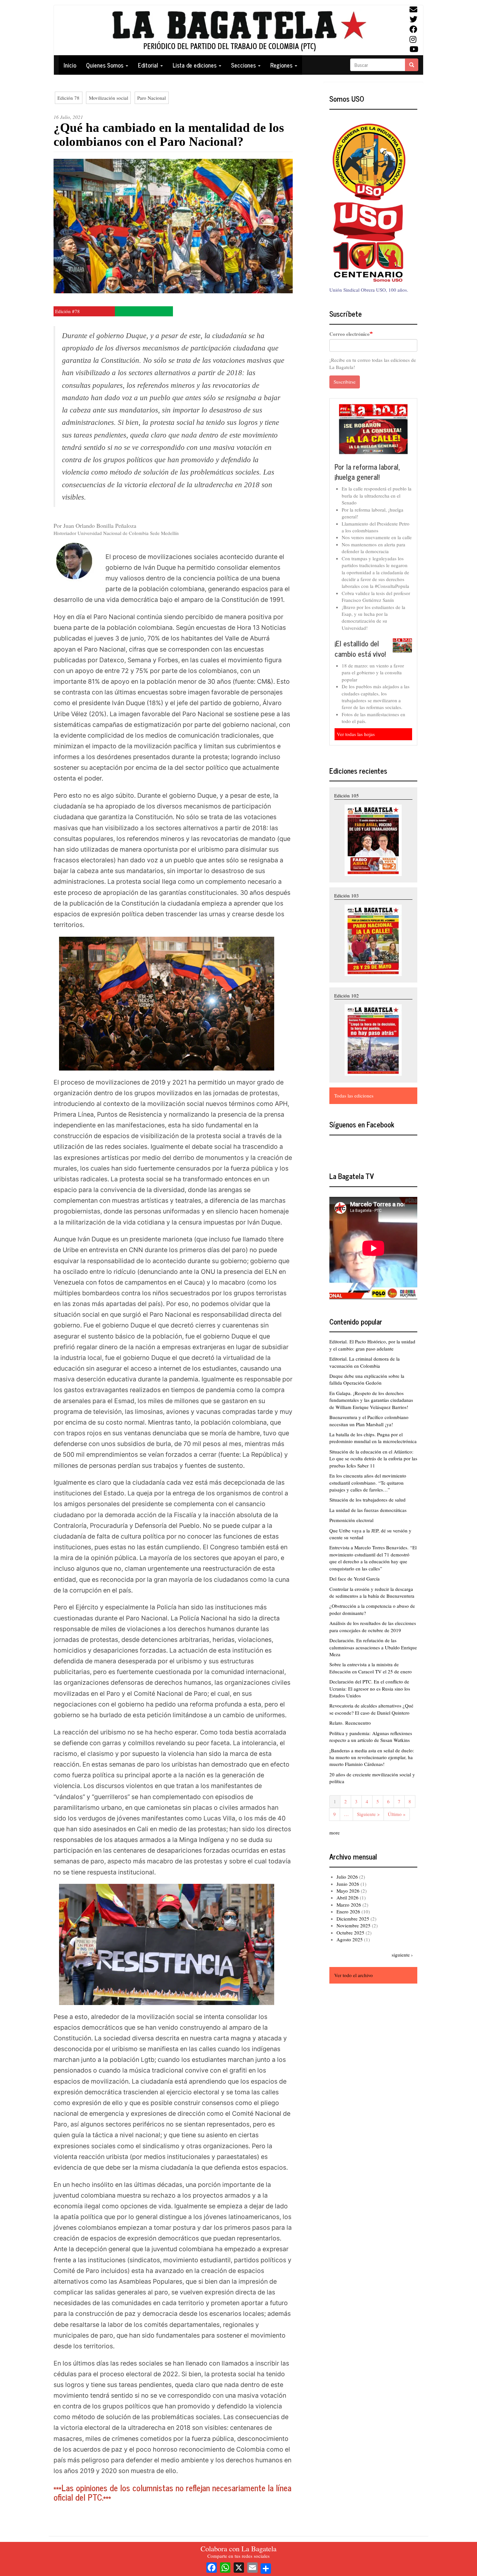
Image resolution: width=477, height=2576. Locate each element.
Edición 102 (347, 996)
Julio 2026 (347, 1877)
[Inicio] (238, 30)
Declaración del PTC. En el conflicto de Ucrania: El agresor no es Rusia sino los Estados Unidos (370, 1688)
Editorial (149, 65)
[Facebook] (212, 2567)
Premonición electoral (351, 1520)
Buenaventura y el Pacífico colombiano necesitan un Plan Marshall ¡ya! (369, 1421)
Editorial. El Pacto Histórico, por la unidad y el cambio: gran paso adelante (372, 1345)
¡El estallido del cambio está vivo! (360, 648)
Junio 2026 (348, 1884)
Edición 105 (347, 795)
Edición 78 (68, 98)
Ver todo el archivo (354, 1975)
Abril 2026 (348, 1897)
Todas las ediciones (354, 1096)
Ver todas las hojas (356, 734)
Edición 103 (347, 895)
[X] (239, 2567)
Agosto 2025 (350, 1939)
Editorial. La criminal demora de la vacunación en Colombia (365, 1362)
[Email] (252, 2567)
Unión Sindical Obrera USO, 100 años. (369, 290)
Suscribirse (345, 382)
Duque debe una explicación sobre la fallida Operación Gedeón (367, 1379)
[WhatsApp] (225, 2567)
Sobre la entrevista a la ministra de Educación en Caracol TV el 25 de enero (371, 1668)
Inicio (70, 65)
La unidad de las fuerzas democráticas (368, 1510)
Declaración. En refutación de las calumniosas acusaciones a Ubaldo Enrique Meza (373, 1647)
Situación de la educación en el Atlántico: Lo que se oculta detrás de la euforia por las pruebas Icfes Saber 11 (373, 1459)
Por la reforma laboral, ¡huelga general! (367, 472)
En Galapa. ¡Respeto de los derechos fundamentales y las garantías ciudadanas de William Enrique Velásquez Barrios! (371, 1400)
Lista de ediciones (195, 65)
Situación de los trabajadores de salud (367, 1500)
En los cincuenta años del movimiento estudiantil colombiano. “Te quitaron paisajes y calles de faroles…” (368, 1483)
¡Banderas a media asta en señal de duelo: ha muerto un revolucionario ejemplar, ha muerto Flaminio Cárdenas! (372, 1757)
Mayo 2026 (348, 1891)
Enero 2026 (348, 1911)
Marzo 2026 (349, 1905)
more (335, 1833)
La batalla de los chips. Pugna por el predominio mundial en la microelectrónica (373, 1438)
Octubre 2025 (350, 1933)
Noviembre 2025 (354, 1925)
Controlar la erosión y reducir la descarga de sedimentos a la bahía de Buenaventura (372, 1592)
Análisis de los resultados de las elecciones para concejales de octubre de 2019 (373, 1626)
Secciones (244, 65)
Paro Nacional (152, 98)
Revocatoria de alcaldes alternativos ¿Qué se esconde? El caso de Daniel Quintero (371, 1709)
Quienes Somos (105, 65)
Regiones (282, 65)
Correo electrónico (349, 334)
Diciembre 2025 (353, 1919)
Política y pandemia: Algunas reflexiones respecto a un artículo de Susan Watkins (371, 1737)
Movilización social (109, 98)
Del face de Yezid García (355, 1579)
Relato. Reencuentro (350, 1723)
